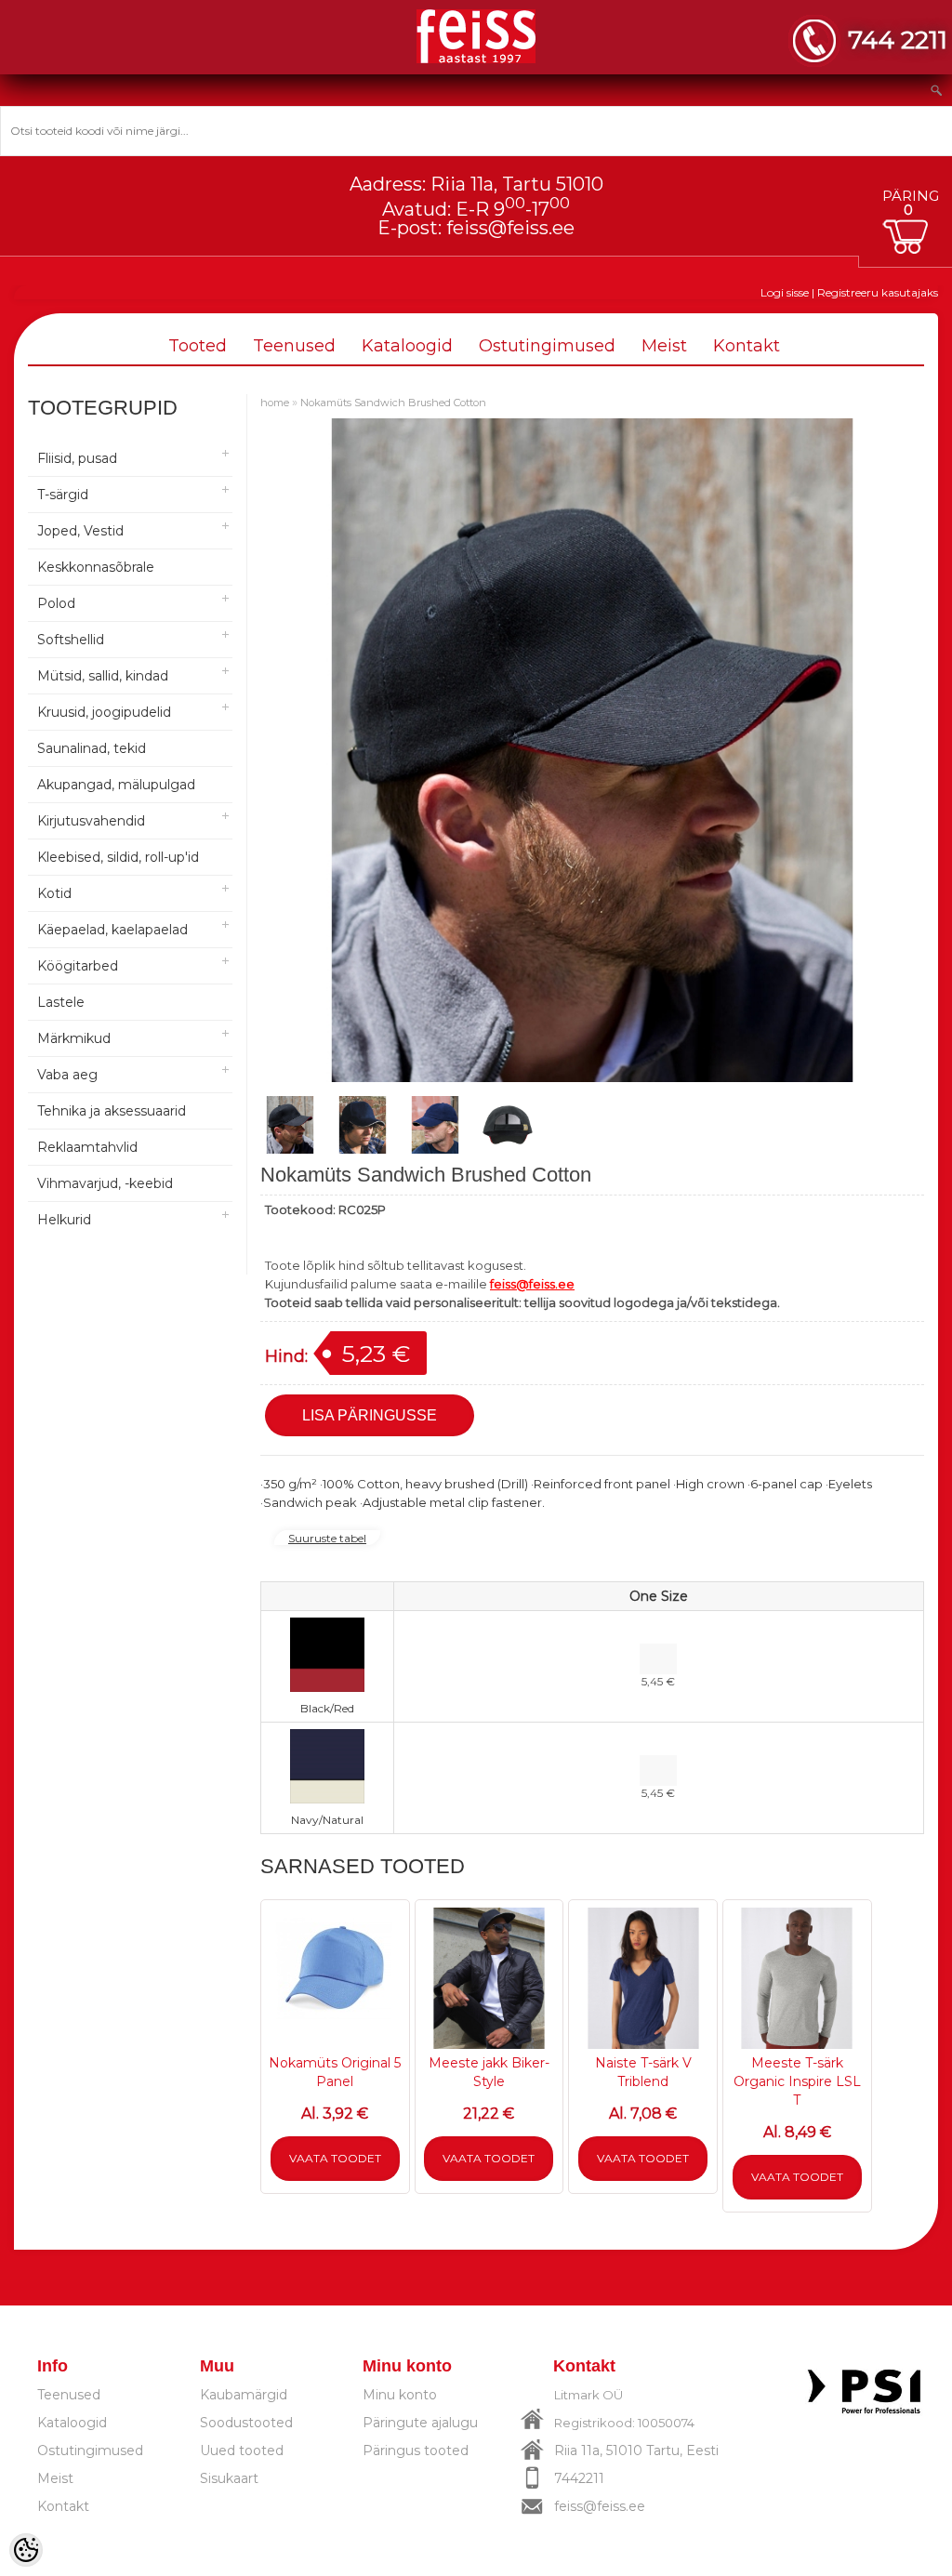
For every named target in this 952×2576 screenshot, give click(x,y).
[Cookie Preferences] (26, 2550)
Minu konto (400, 2395)
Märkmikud (74, 1038)
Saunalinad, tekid (92, 748)
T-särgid (63, 495)
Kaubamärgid (244, 2395)
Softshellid (71, 640)
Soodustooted (246, 2423)
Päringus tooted (416, 2451)
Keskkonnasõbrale (96, 567)
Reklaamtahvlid (87, 1147)
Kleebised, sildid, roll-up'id (118, 857)
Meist (664, 346)
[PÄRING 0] (910, 237)
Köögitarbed (78, 966)
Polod (56, 603)
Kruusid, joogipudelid (104, 712)
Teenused (294, 346)
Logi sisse (785, 292)
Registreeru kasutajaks (878, 292)
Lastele (61, 1002)
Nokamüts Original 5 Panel (335, 2072)
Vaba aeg (67, 1075)
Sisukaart (229, 2478)
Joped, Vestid (80, 531)
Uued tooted (242, 2451)
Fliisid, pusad (77, 458)
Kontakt (747, 346)
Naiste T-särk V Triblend (643, 2072)
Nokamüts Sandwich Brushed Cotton (393, 403)
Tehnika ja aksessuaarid (112, 1111)
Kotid (54, 893)
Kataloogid (407, 346)
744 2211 (898, 40)
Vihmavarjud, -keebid (105, 1183)
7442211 (579, 2478)
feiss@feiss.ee (510, 228)
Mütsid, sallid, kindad (103, 676)
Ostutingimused (547, 346)
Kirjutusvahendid (91, 821)
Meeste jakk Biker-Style (489, 2072)
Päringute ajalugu (420, 2423)
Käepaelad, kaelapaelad (112, 930)
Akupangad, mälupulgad (116, 785)
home (275, 403)
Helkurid (64, 1220)
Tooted (198, 346)
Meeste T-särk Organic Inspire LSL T (797, 2081)
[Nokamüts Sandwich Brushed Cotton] (290, 1125)
